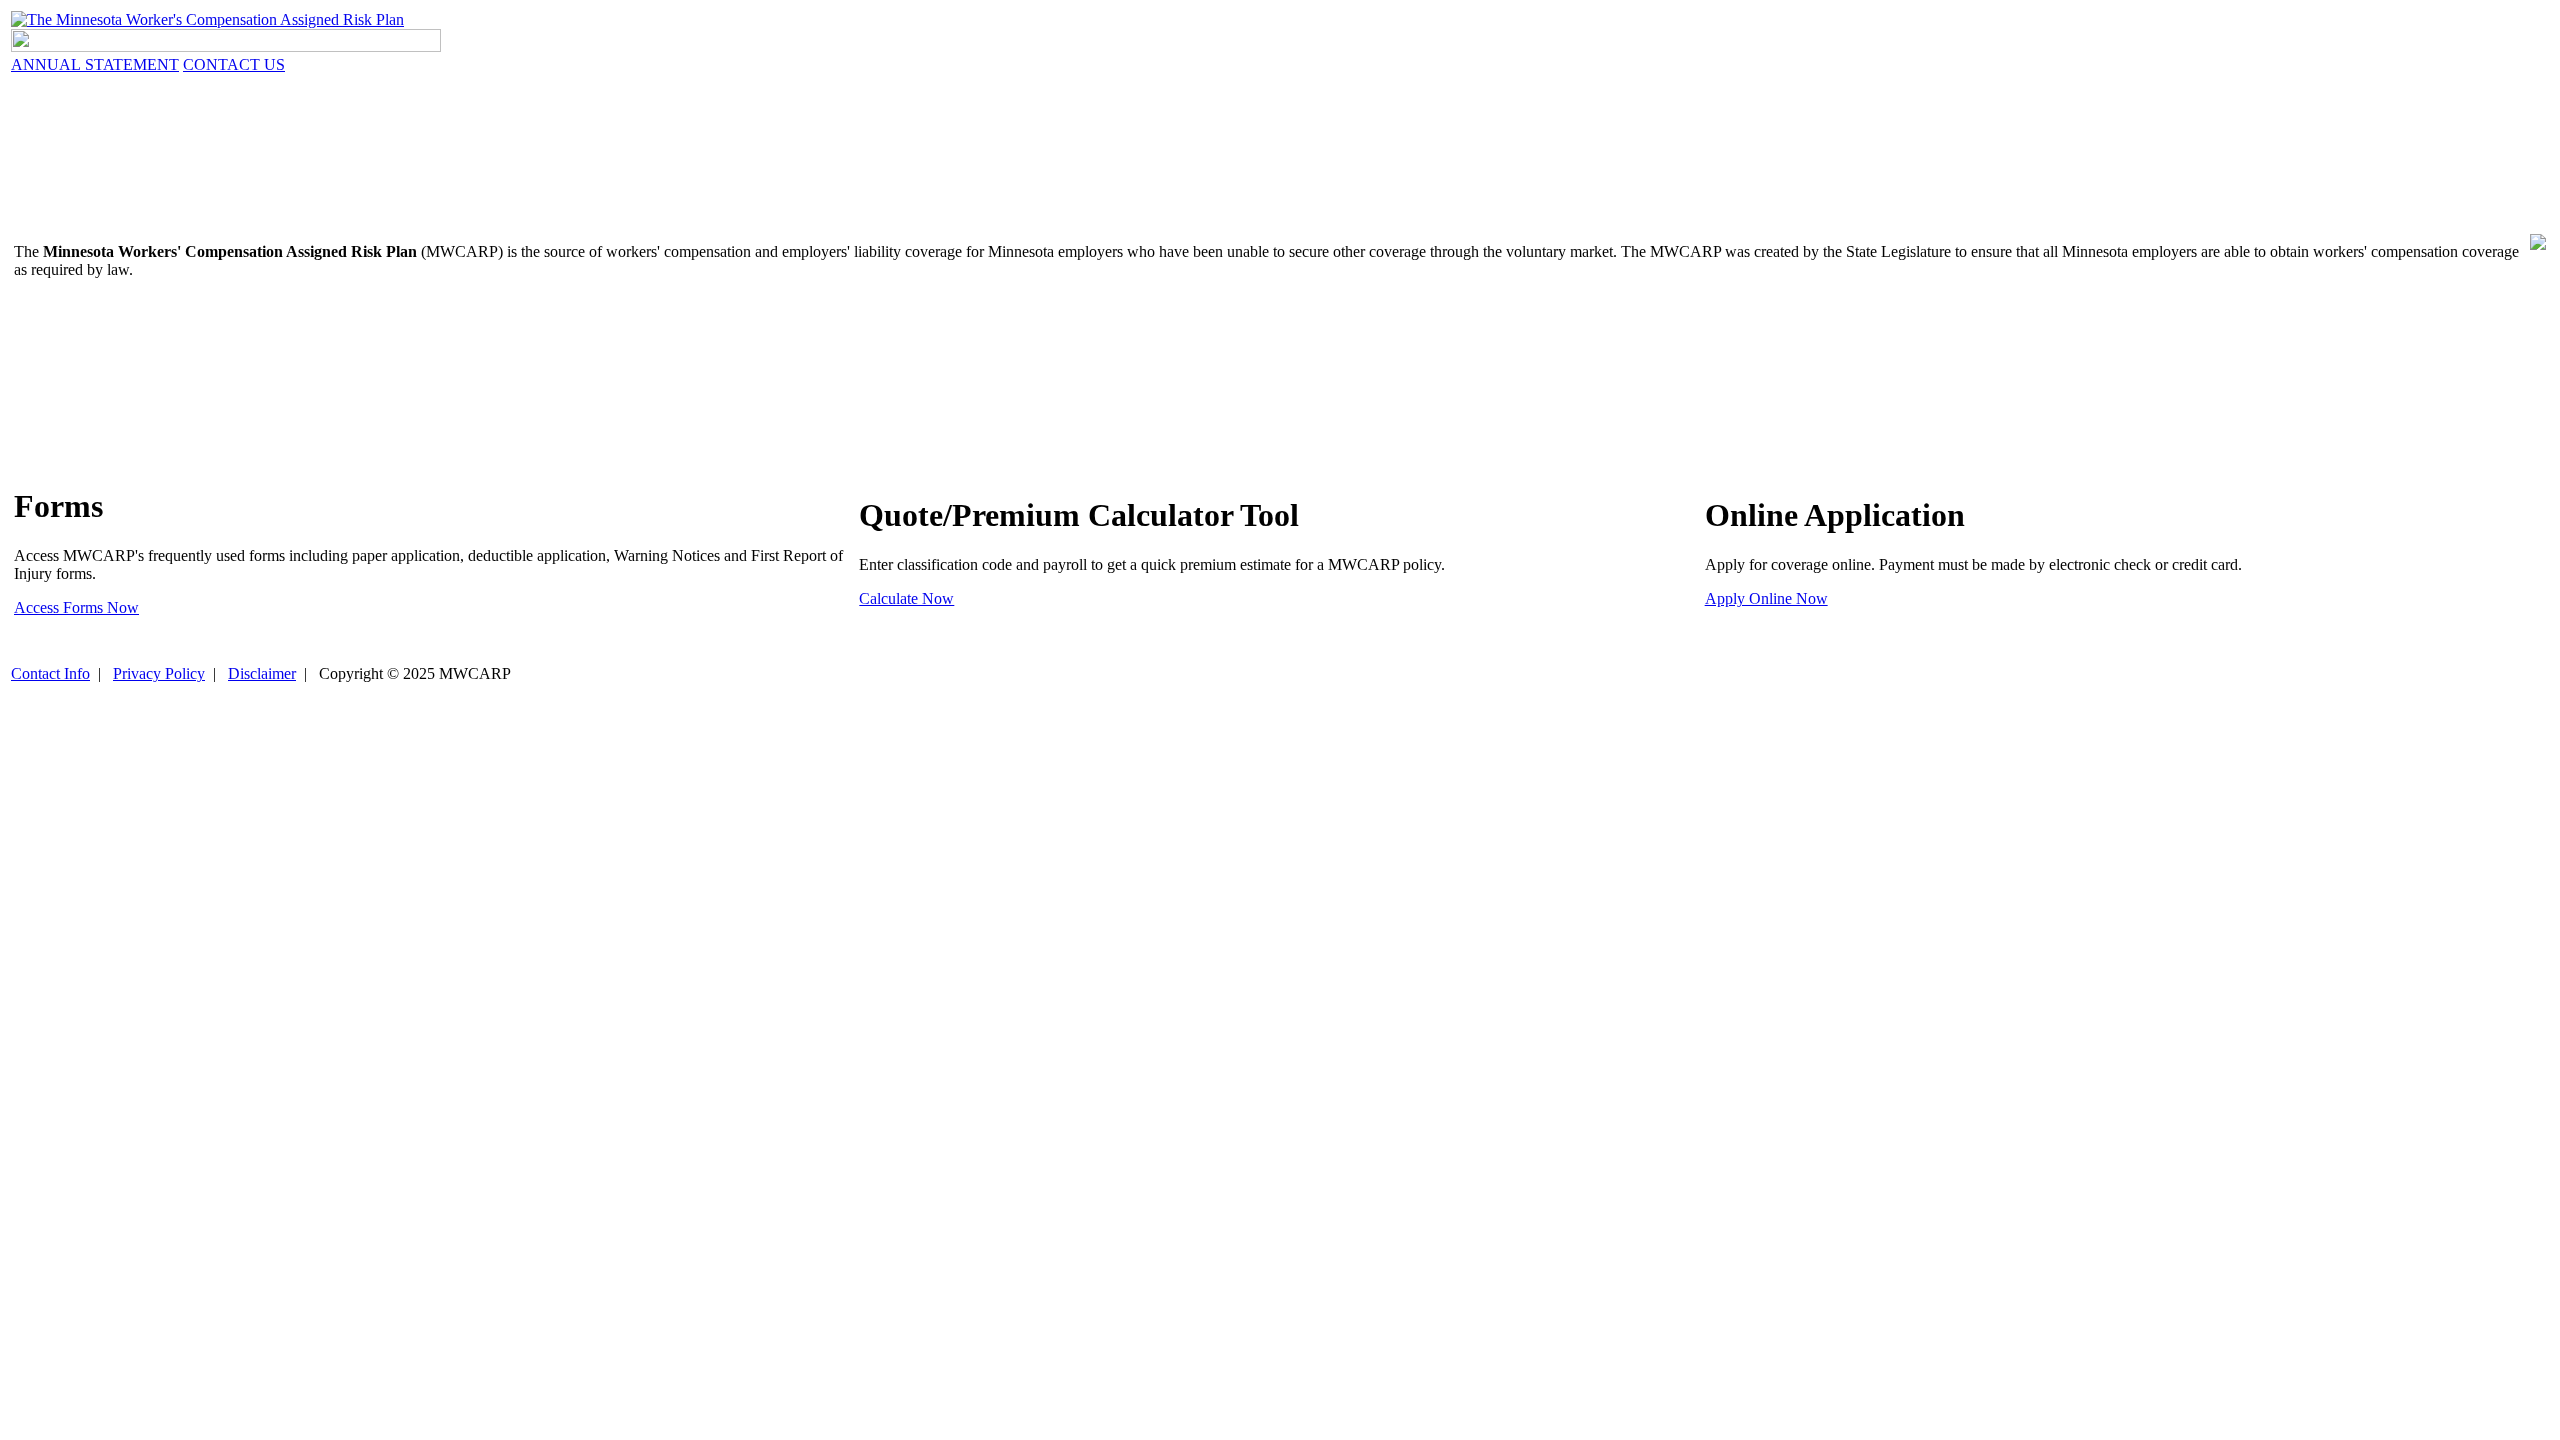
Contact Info (50, 673)
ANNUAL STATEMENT (95, 64)
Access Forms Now (76, 607)
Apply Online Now (1766, 598)
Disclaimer (262, 673)
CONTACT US (234, 64)
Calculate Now (906, 598)
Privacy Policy (159, 673)
